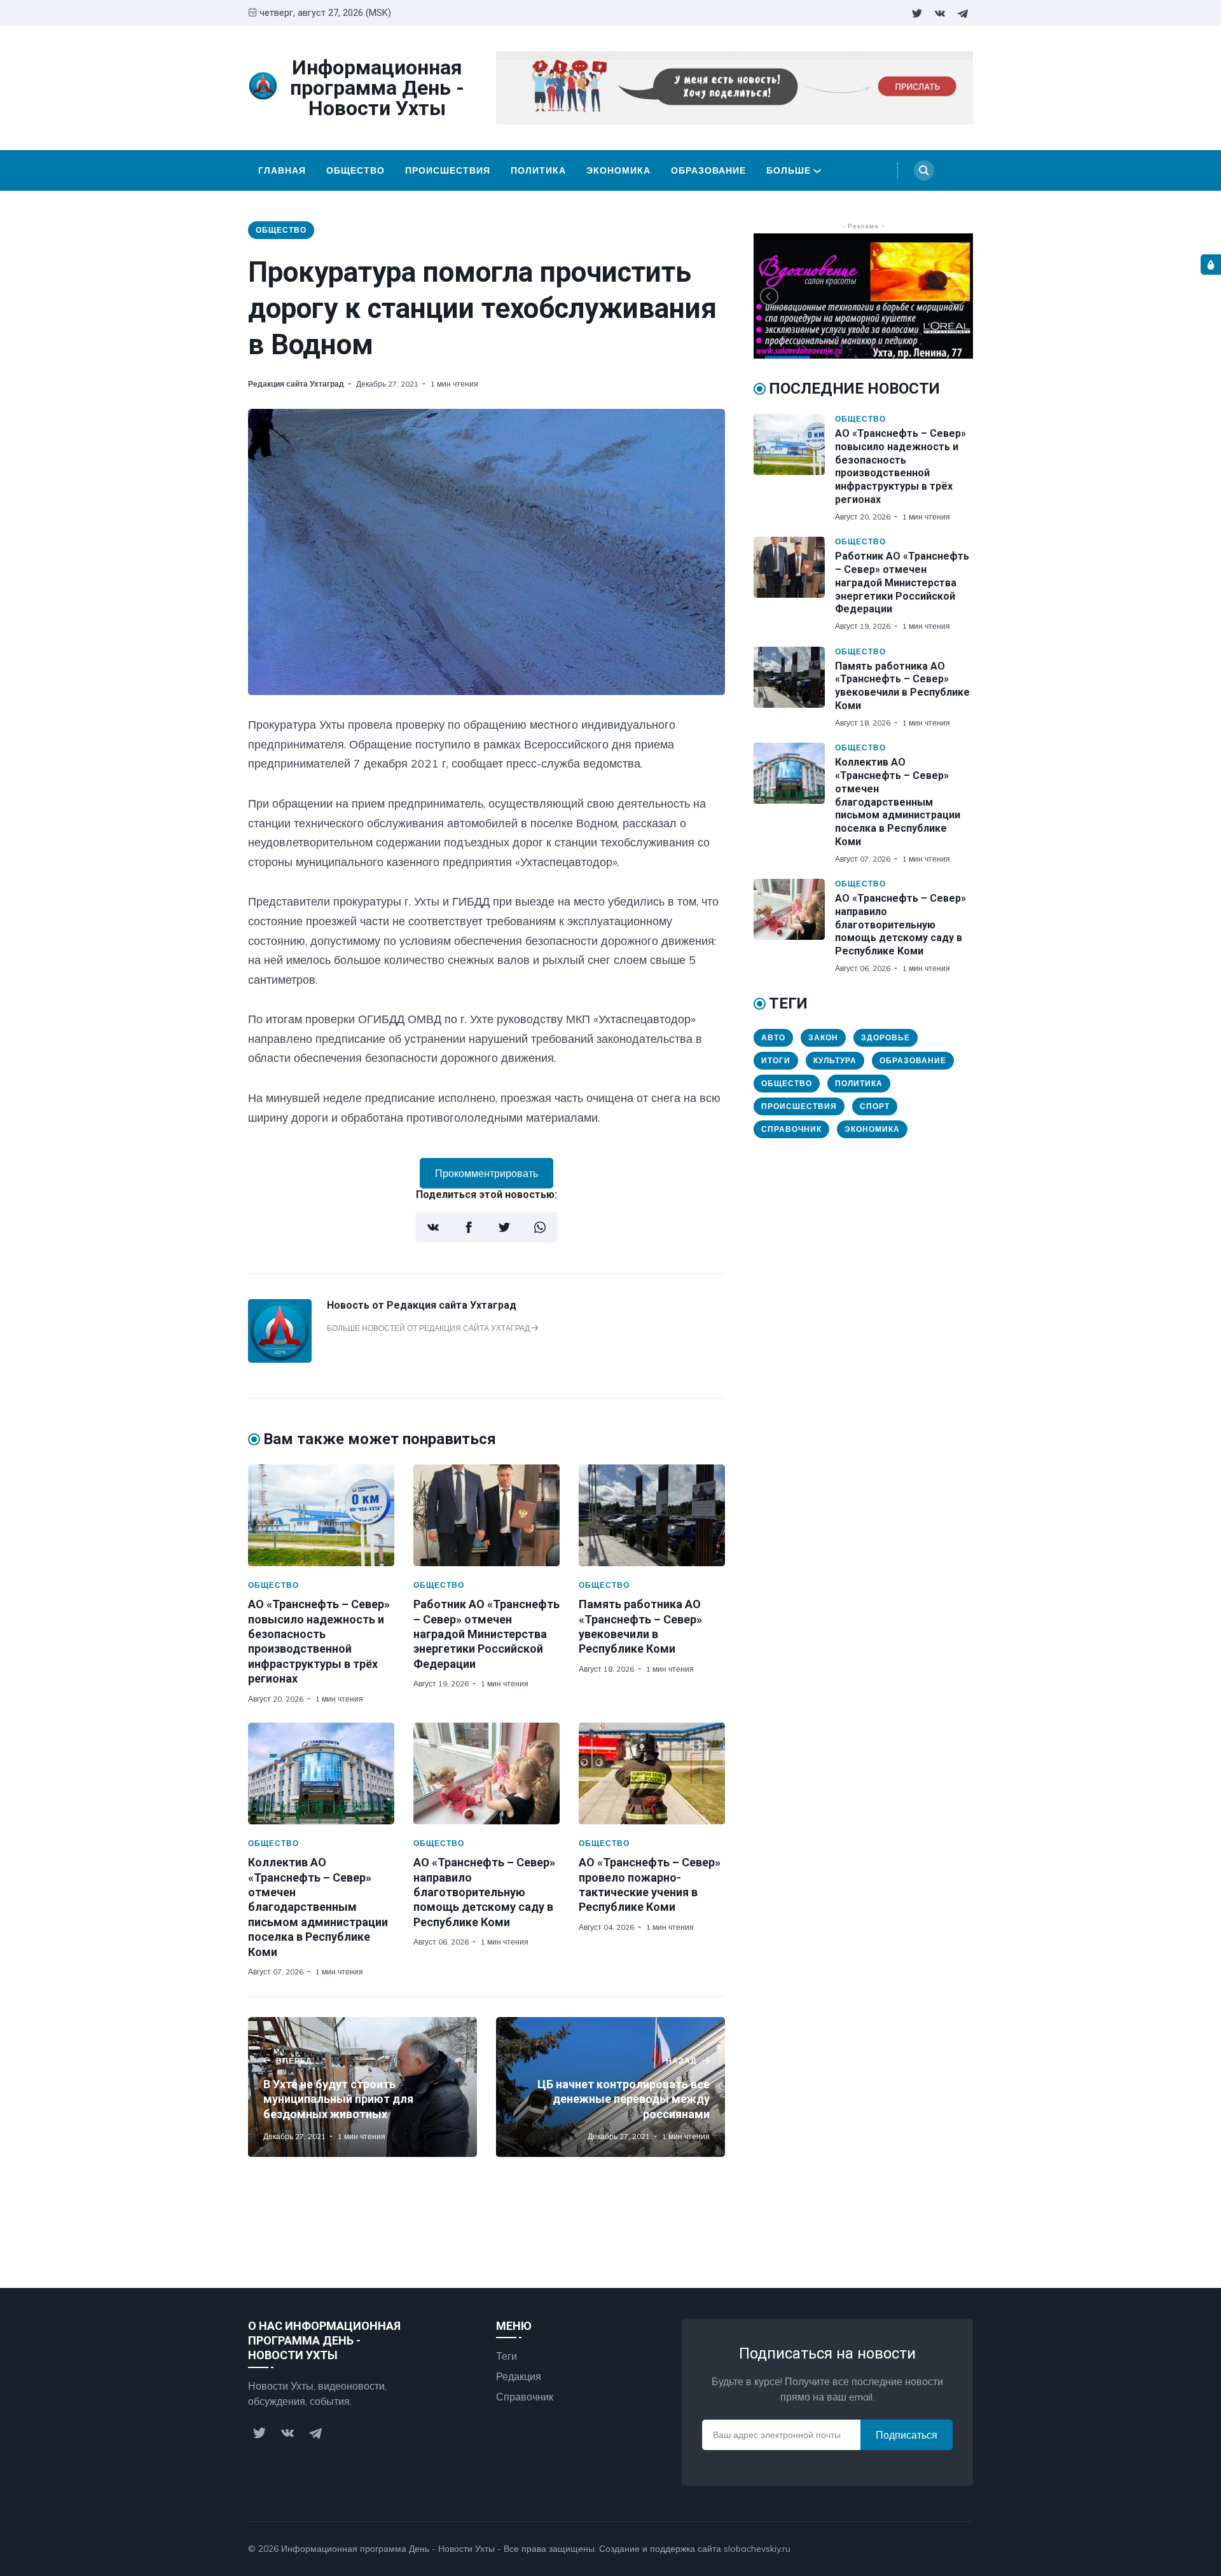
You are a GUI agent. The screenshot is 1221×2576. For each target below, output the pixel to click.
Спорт (875, 1106)
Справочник (791, 1129)
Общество (355, 170)
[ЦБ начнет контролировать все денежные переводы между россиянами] (610, 2087)
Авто (773, 1037)
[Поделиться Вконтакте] (433, 1227)
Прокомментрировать (486, 1173)
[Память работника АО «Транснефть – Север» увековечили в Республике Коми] (652, 1515)
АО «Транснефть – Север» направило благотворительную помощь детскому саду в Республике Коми (484, 1892)
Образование (708, 170)
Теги (507, 2356)
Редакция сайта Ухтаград (296, 384)
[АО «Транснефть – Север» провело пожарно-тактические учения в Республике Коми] (652, 1774)
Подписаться (907, 2435)
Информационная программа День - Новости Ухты (388, 2549)
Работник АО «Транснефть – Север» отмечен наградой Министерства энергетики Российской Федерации (486, 1634)
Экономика (618, 170)
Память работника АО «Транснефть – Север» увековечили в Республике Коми (902, 686)
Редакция (519, 2376)
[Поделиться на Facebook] (469, 1227)
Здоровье (886, 1037)
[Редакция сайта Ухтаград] (280, 1359)
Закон (823, 1037)
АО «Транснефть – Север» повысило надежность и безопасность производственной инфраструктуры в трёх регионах (900, 466)
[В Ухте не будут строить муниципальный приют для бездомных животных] (362, 2087)
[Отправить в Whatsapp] (540, 1227)
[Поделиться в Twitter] (504, 1227)
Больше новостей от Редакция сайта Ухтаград (429, 1328)
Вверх (946, 2549)
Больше (789, 170)
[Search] (924, 170)
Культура (835, 1060)
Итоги (776, 1060)
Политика (538, 170)
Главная (282, 170)
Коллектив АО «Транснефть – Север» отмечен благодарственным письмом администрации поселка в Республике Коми (318, 1907)
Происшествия (448, 170)
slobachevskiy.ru (757, 2549)
